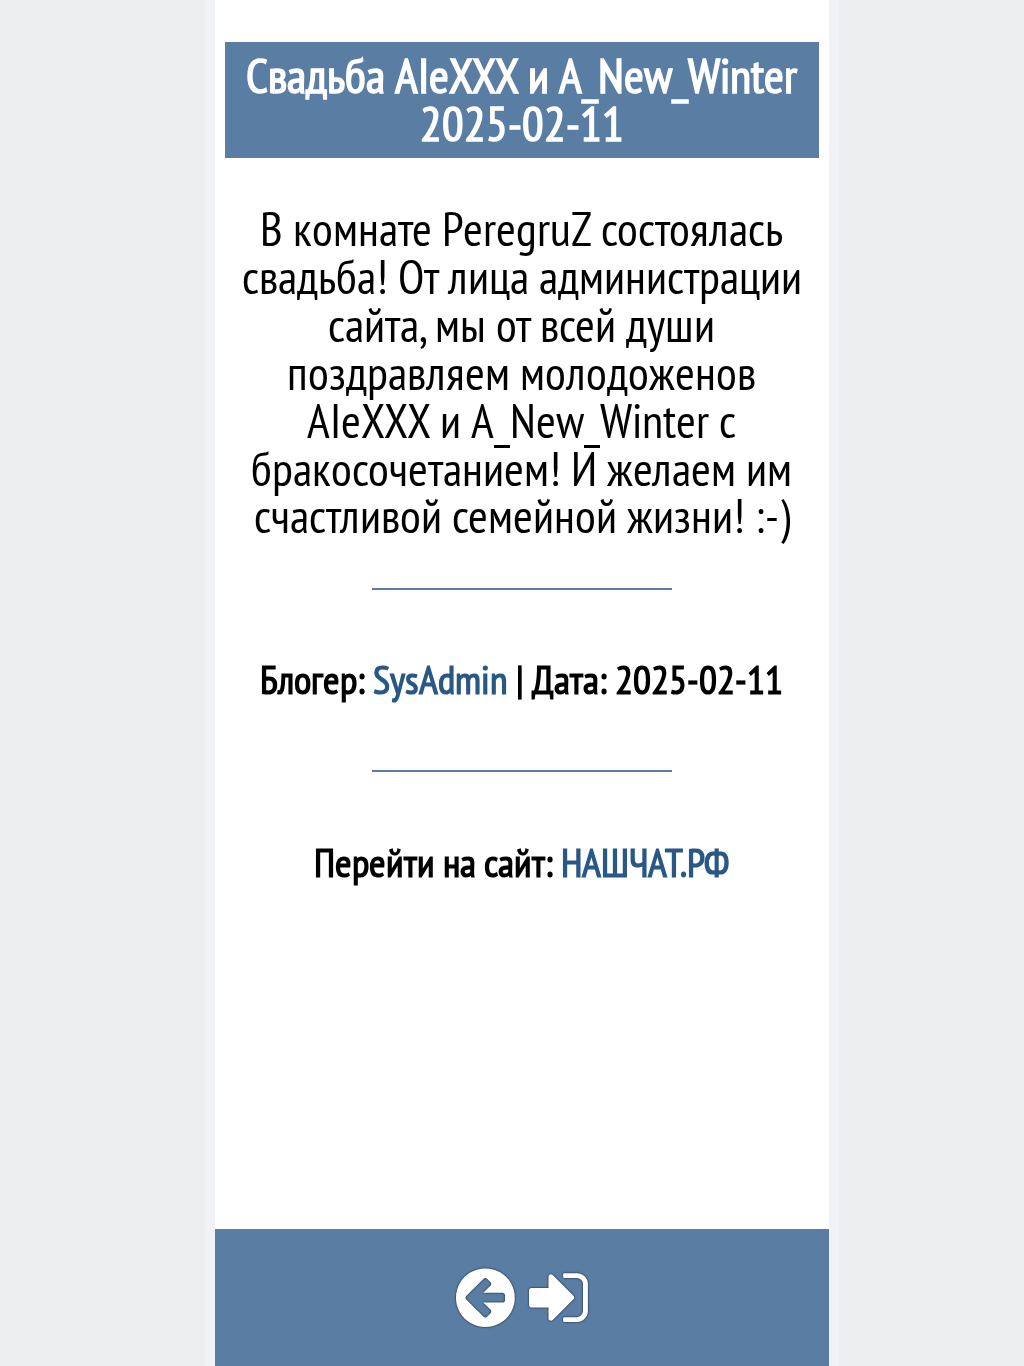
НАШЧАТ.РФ (641, 862)
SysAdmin (440, 679)
